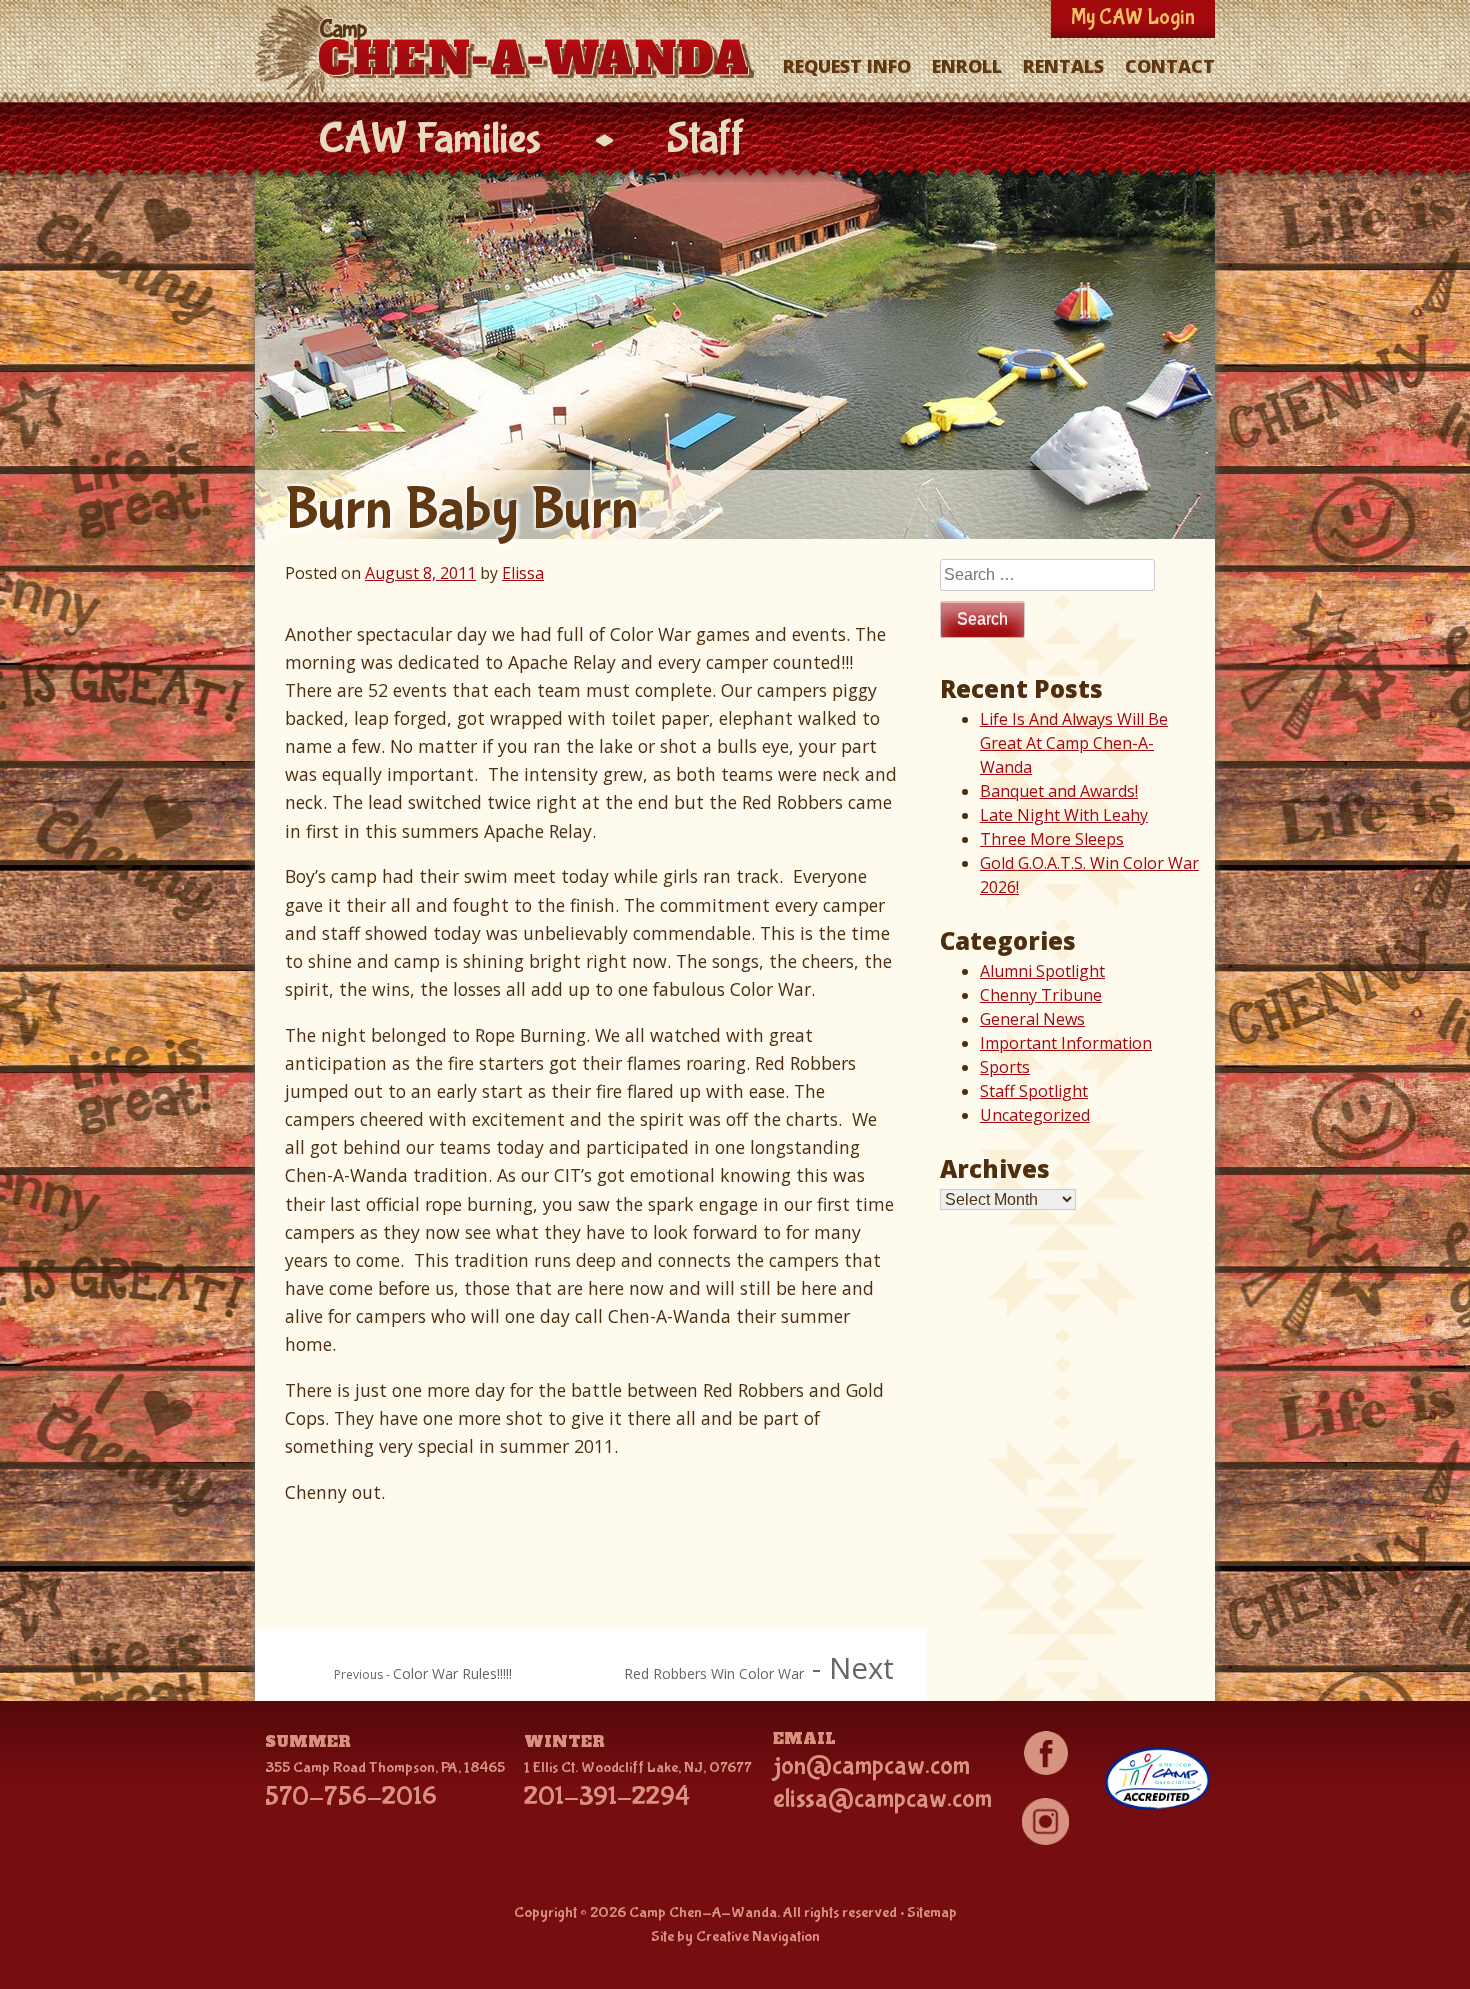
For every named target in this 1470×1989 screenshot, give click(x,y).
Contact (1170, 66)
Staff (706, 139)
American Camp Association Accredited (1157, 1779)
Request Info (847, 66)
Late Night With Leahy (1064, 815)
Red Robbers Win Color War (714, 1673)
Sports (1005, 1067)
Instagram (1045, 1822)
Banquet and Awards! (1059, 791)
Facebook (1045, 1753)
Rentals (1063, 66)
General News (1032, 1019)
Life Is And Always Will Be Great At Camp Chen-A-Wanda (1074, 743)
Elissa (523, 573)
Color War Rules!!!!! (452, 1673)
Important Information (1066, 1043)
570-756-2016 (351, 1797)
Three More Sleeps (1052, 839)
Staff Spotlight (1034, 1091)
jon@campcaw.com (871, 1766)
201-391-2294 (607, 1797)
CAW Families (429, 139)
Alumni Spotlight (1042, 971)
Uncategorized (1035, 1115)
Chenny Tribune (1041, 995)
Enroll (967, 66)
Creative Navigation (758, 1936)
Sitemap (932, 1912)
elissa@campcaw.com (882, 1799)
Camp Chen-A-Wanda (509, 53)
